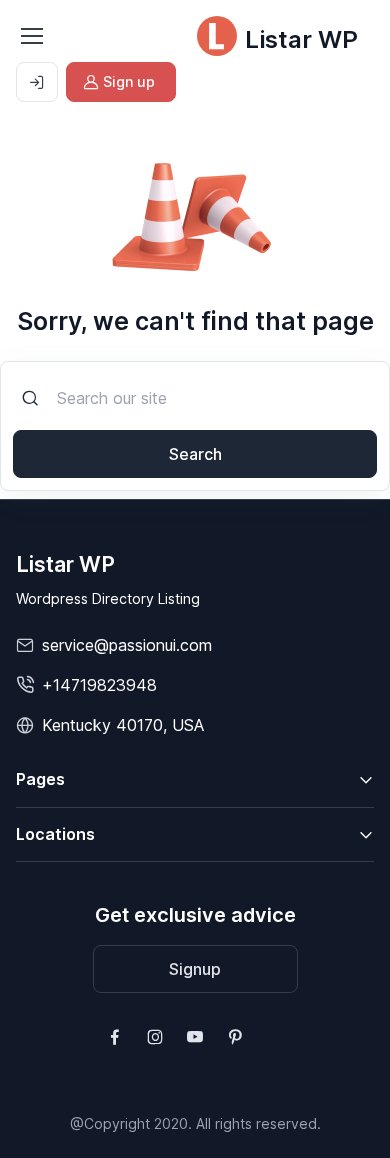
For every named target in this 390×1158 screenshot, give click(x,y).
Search (195, 454)
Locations (55, 834)
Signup (195, 969)
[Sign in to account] (37, 82)
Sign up (129, 81)
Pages (40, 779)
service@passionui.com (127, 645)
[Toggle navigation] (31, 36)
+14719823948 (99, 685)
